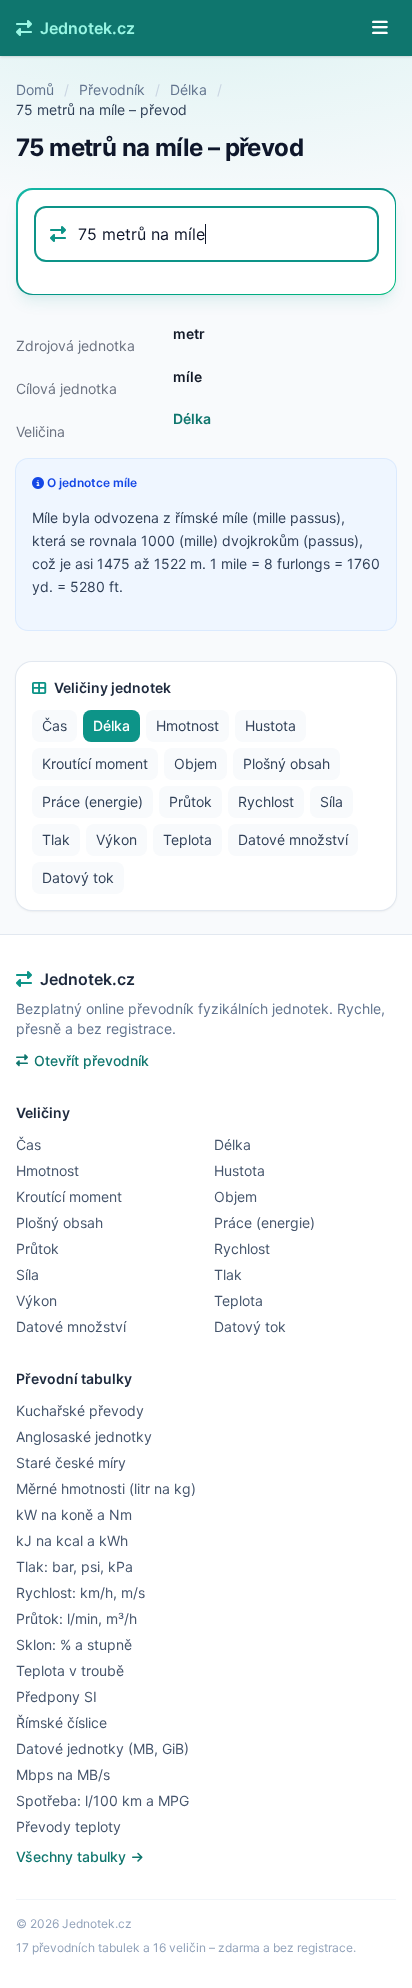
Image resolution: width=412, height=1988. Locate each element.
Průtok (190, 801)
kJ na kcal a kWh (72, 1540)
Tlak (56, 839)
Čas (54, 725)
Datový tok (78, 877)
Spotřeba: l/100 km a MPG (102, 1800)
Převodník (112, 89)
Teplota (187, 839)
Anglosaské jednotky (84, 1436)
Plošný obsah (286, 763)
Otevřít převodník (91, 1060)
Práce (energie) (92, 801)
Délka (188, 89)
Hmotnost (187, 725)
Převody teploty (68, 1826)
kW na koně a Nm (74, 1514)
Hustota (270, 725)
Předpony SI (56, 1696)
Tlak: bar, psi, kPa (74, 1566)
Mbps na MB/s (63, 1774)
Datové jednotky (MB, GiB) (102, 1748)
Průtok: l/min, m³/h (76, 1618)
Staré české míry (71, 1462)
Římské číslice (61, 1722)
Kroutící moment (95, 763)
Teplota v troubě (70, 1670)
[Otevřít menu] (380, 28)
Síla (331, 801)
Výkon (116, 839)
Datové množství (293, 839)
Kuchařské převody (80, 1410)
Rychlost (266, 801)
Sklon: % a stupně (74, 1644)
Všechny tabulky (73, 1856)
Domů (35, 89)
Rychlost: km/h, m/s (80, 1592)
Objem (195, 763)
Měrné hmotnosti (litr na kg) (106, 1488)
